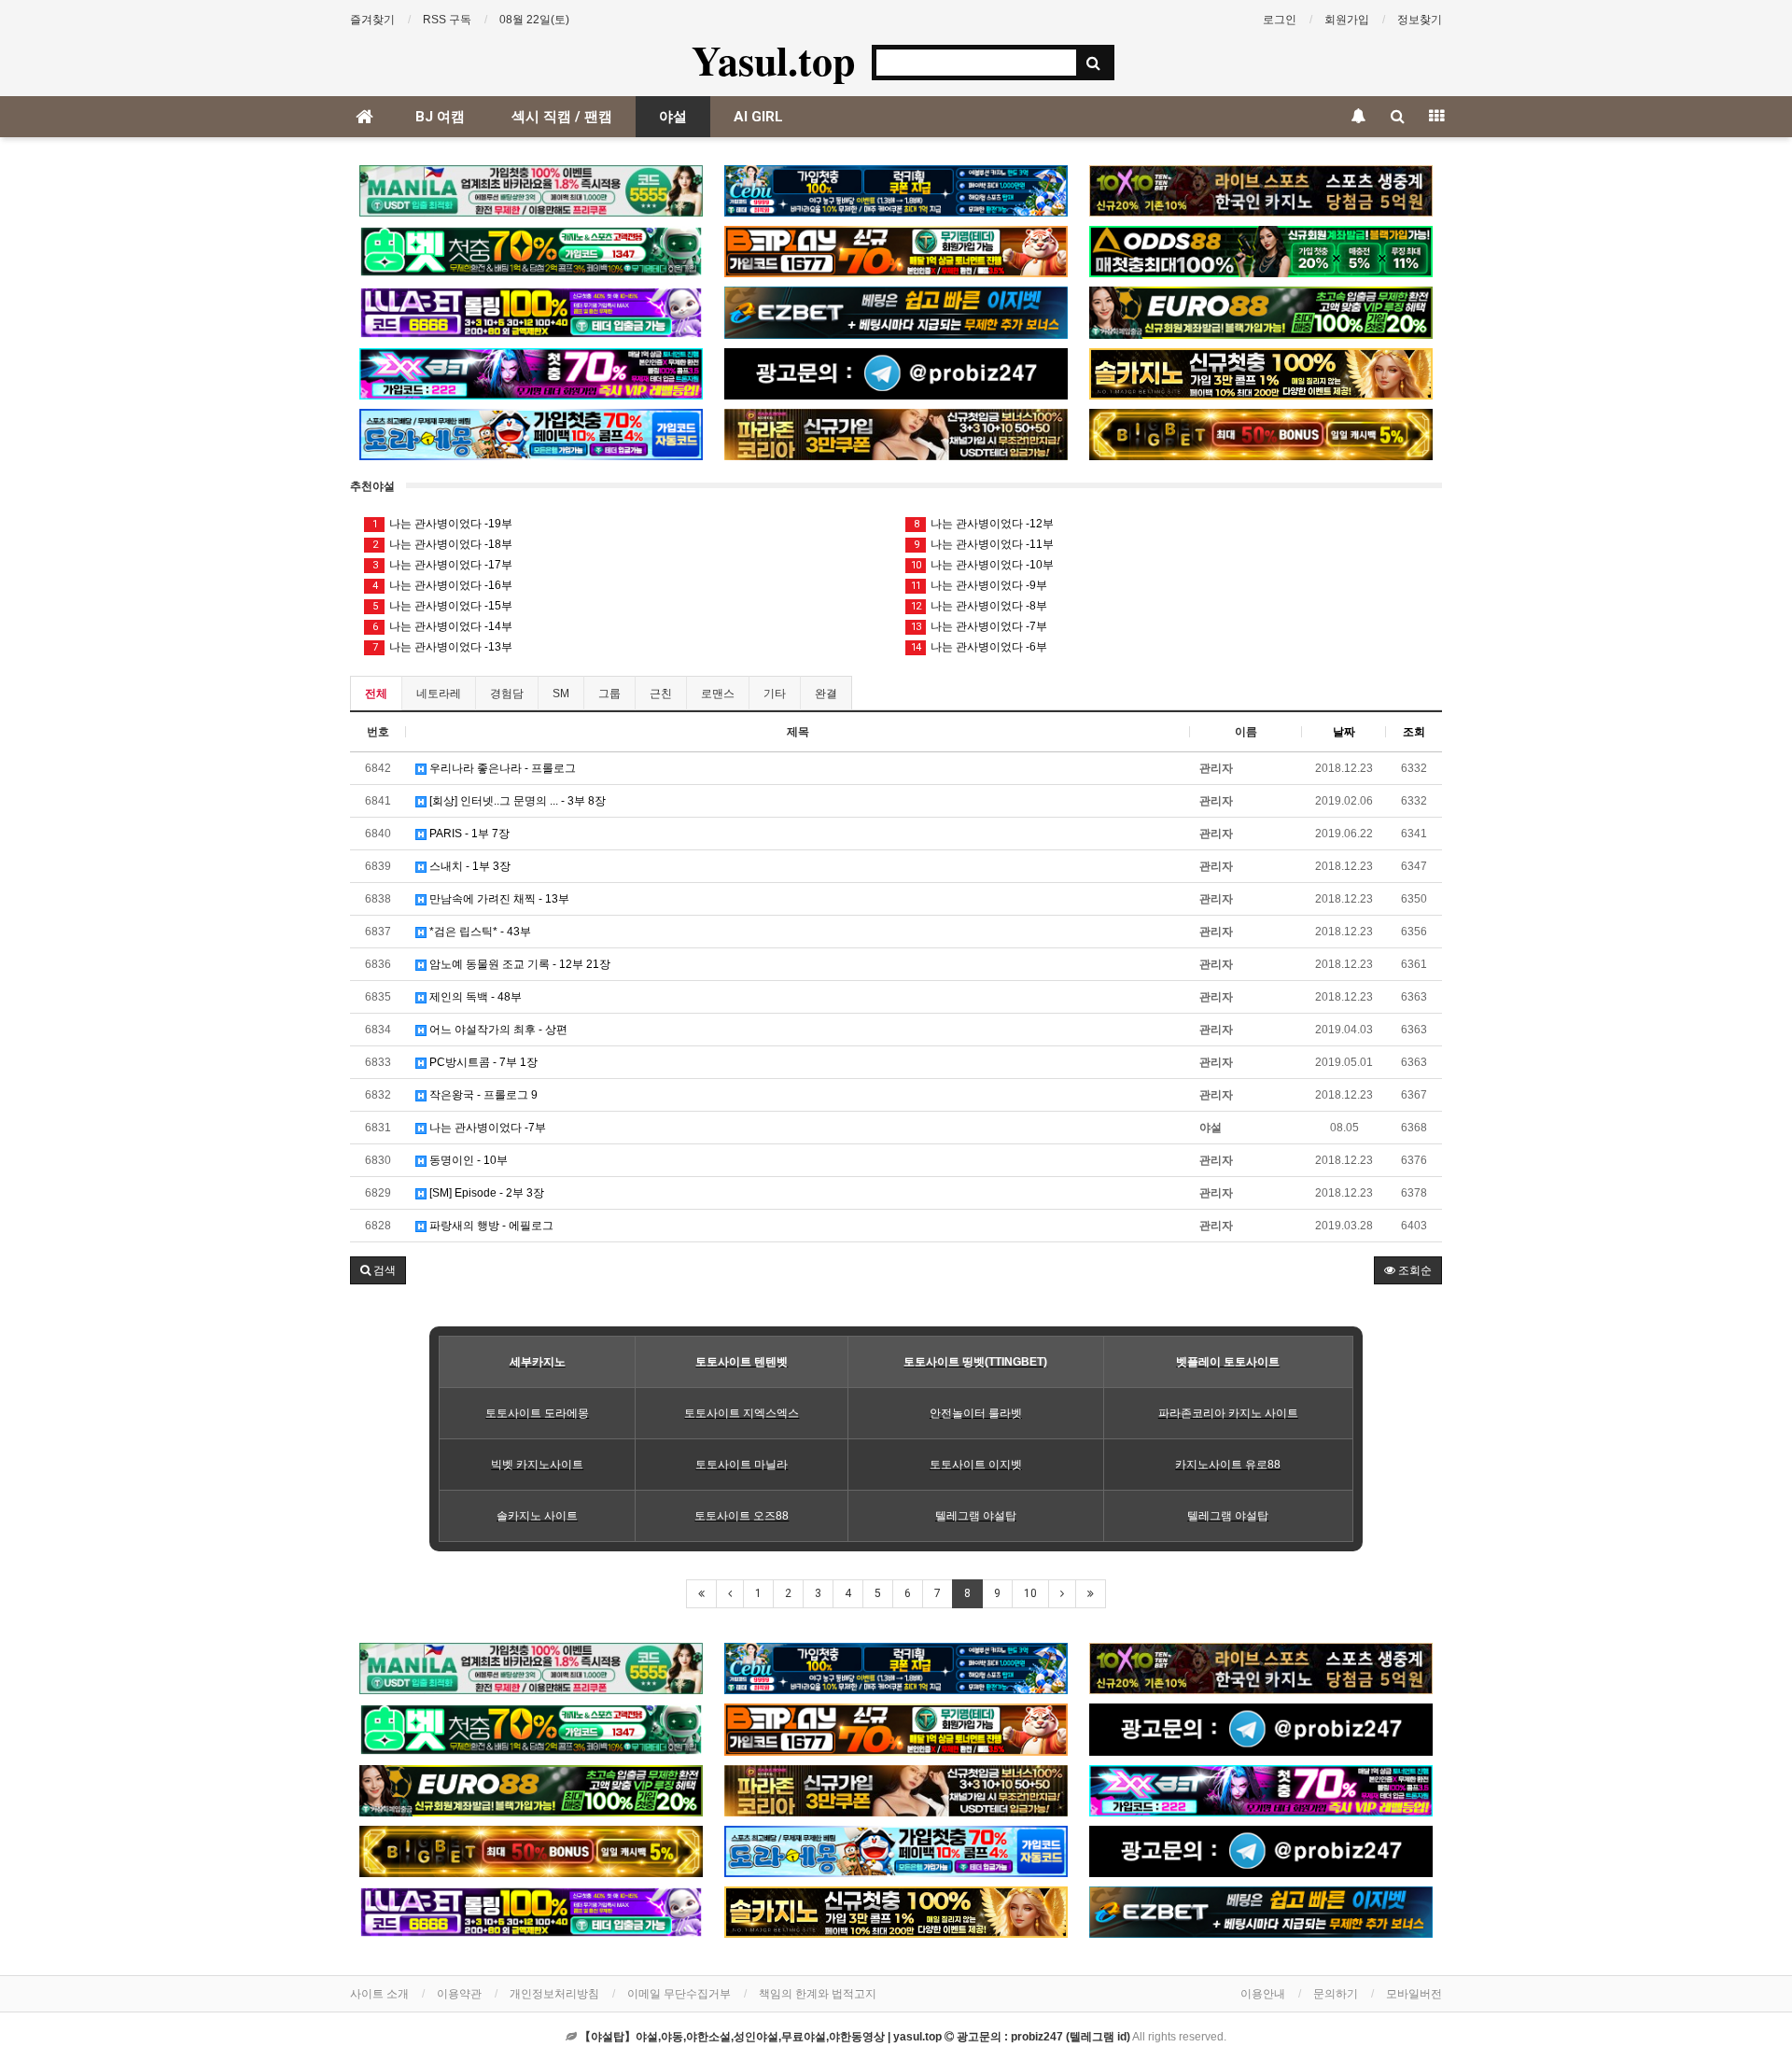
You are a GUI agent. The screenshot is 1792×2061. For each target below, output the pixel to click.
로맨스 (718, 694)
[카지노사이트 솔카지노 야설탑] (1261, 374)
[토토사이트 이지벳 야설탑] (896, 312)
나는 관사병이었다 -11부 (984, 544)
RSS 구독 (447, 20)
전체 (376, 694)
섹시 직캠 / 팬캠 (562, 117)
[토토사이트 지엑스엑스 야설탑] (531, 374)
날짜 (1344, 732)
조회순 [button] (1414, 1270)
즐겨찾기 (372, 20)
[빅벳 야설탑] (1261, 435)
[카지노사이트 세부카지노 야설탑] (896, 191)
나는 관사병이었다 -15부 (443, 606)
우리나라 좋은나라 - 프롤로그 (501, 768)
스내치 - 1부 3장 (469, 866)
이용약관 (459, 1994)
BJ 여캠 (440, 117)
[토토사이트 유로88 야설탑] (1261, 312)
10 (1030, 1593)
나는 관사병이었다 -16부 (443, 585)
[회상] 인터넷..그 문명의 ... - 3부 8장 (516, 801)
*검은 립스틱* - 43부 (479, 932)
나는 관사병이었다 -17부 (443, 565)
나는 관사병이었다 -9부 (979, 585)
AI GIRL (758, 117)
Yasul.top (773, 60)
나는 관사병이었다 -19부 (443, 524)
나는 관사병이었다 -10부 (982, 565)
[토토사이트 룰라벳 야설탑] (531, 312)
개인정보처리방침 (554, 1994)
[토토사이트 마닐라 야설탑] (531, 191)
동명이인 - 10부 (467, 1160)
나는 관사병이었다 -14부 (443, 626)
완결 (826, 694)
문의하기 (1336, 1994)
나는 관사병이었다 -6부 (979, 647)
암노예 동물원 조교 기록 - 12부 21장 (518, 964)
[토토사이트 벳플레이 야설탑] (896, 252)
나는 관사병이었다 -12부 (984, 524)
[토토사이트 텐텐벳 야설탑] (1261, 191)
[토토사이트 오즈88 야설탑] (1261, 252)
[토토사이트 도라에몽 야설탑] (531, 435)
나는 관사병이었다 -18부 (443, 544)
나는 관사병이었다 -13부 (443, 647)
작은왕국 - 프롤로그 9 (482, 1095)
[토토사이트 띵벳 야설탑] (531, 252)
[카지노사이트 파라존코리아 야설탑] (896, 435)
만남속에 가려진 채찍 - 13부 (498, 899)
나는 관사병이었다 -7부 (979, 626)
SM (561, 694)
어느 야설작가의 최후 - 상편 (497, 1030)
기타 (775, 694)
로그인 (1280, 20)
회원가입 (1347, 20)
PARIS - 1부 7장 (468, 834)
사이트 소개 (379, 1994)
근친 (661, 694)
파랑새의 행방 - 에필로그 (490, 1226)
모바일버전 (1414, 1994)
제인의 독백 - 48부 (474, 997)
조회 (1414, 732)
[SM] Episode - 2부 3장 (485, 1193)
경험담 (507, 694)
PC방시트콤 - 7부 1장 (482, 1062)
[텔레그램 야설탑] (896, 374)
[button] (378, 1270)
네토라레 (439, 694)
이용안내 (1263, 1994)
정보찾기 (1420, 20)
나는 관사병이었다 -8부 (979, 606)
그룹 (609, 694)
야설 (673, 117)
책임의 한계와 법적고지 (818, 1994)
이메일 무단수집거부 (679, 1994)
